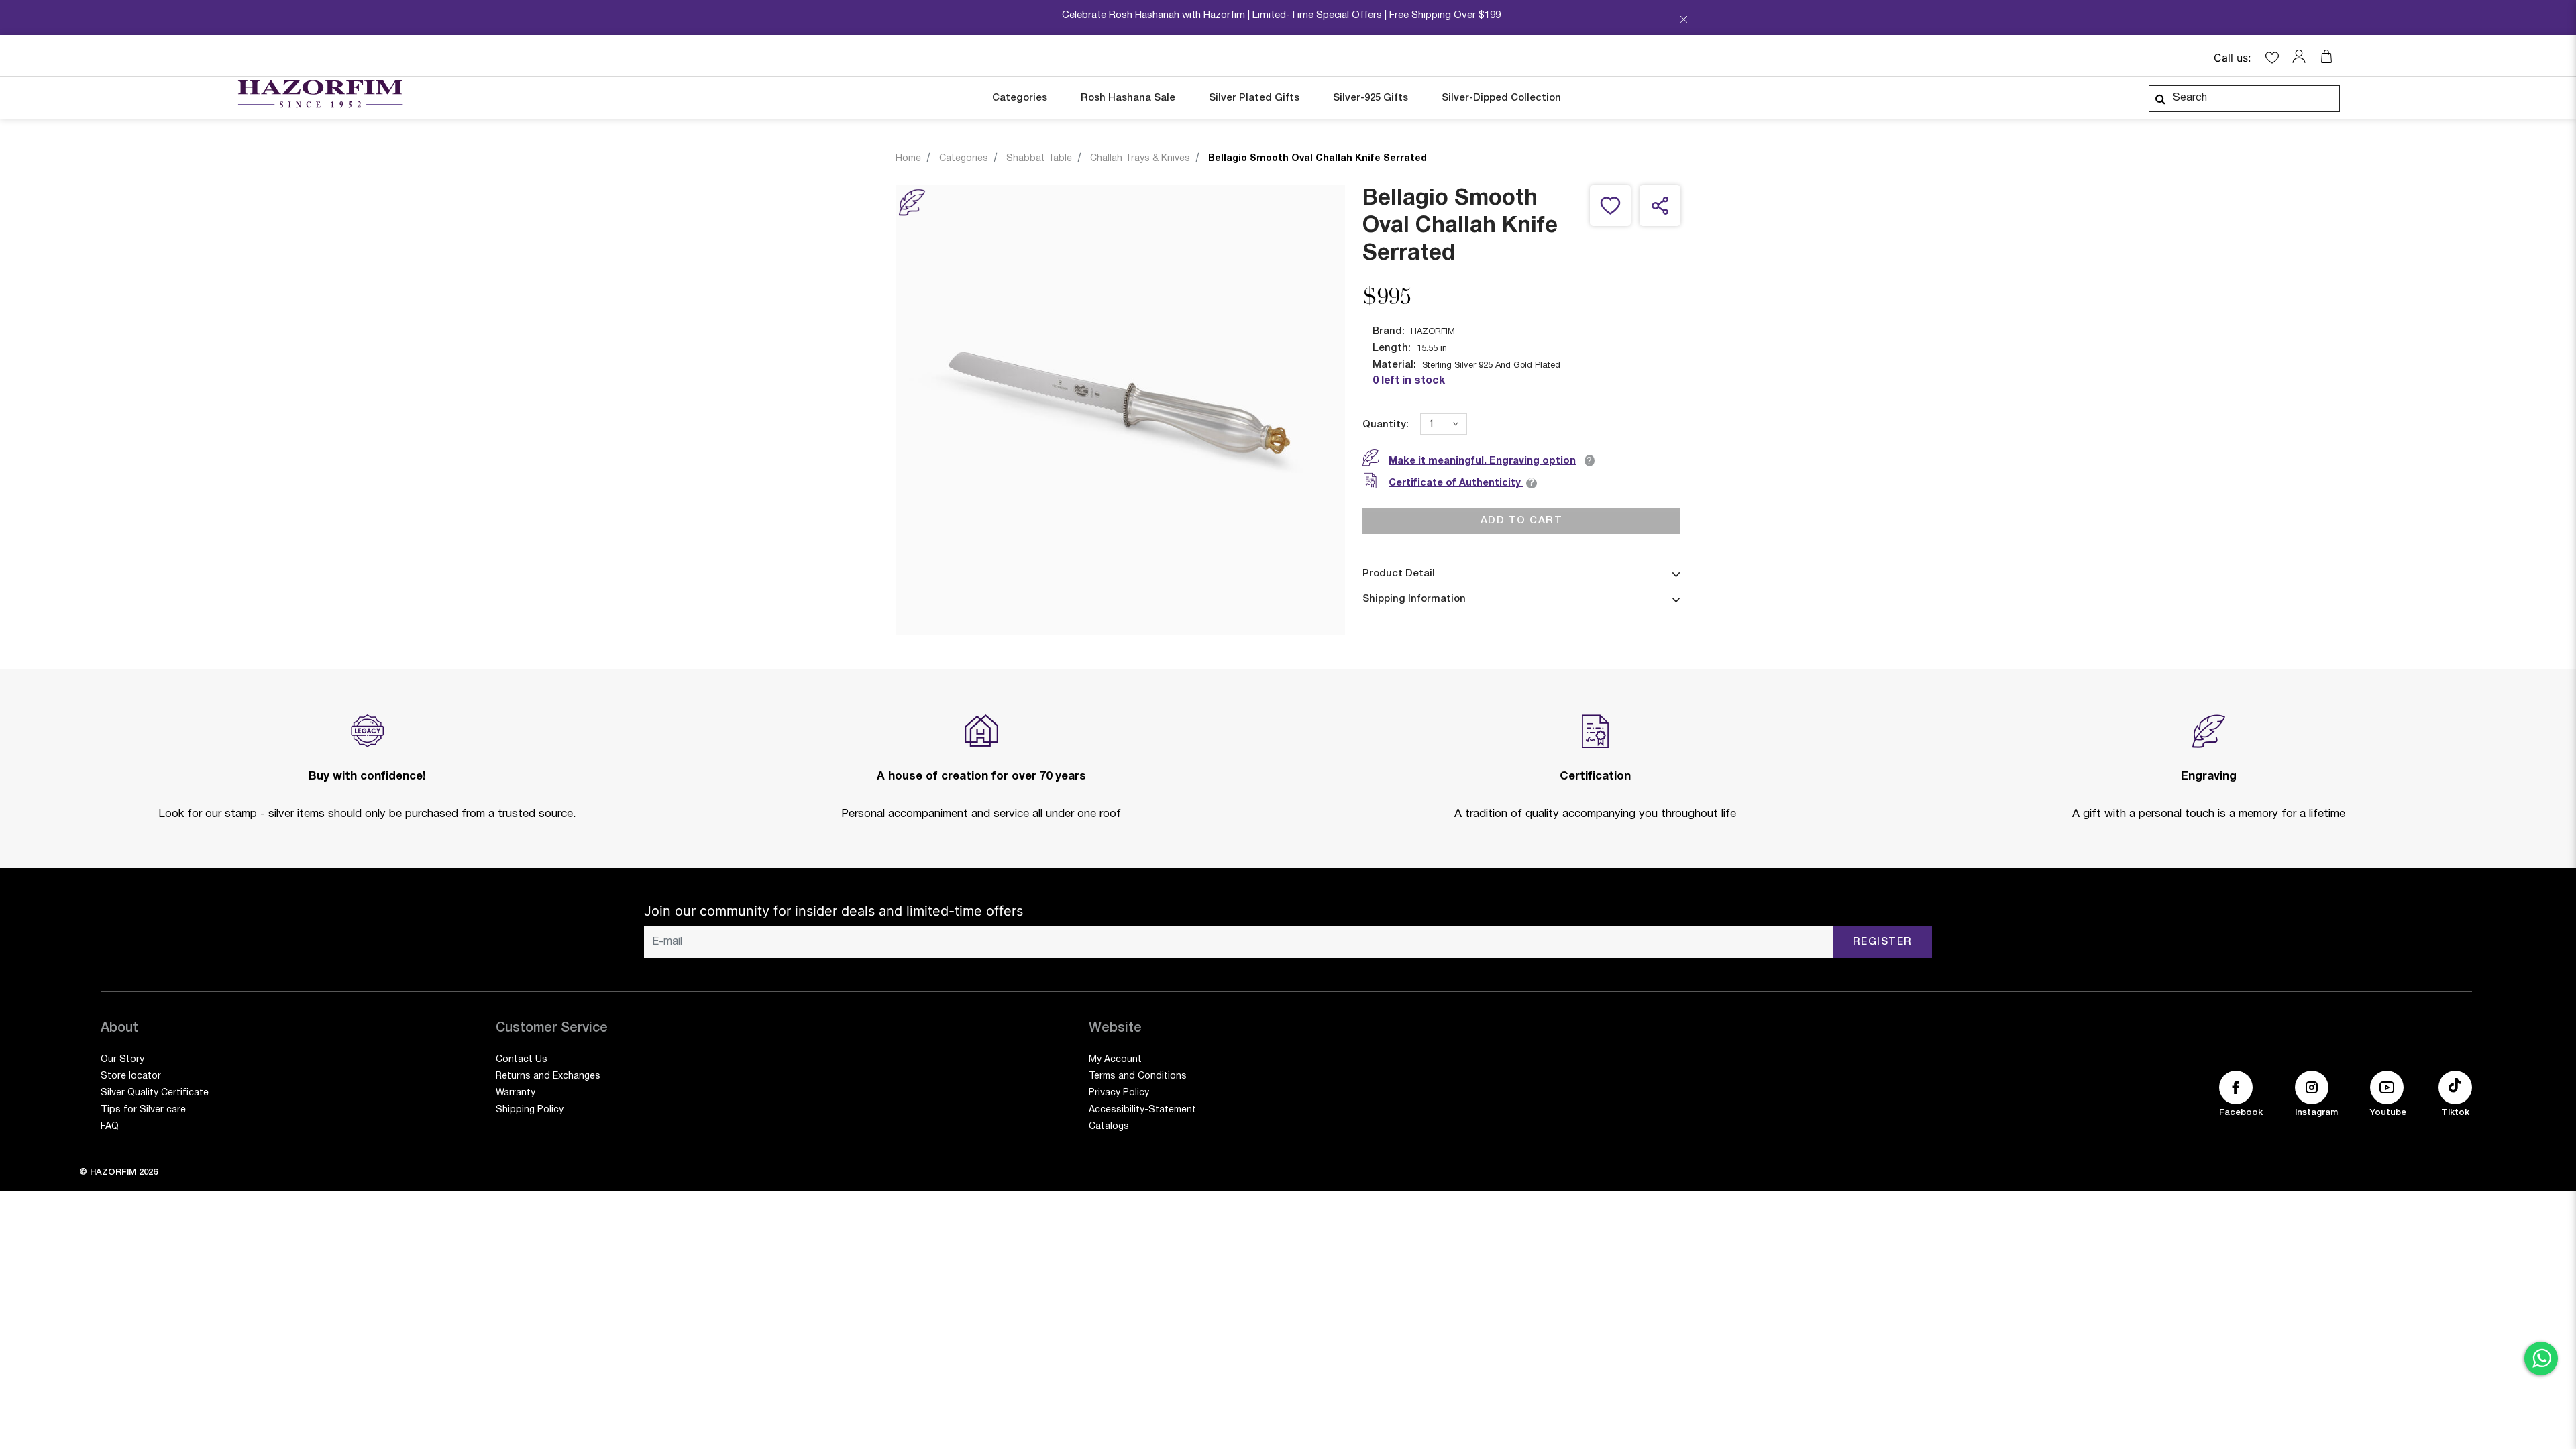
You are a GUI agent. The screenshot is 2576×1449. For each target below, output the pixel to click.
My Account (1115, 1060)
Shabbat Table (1039, 159)
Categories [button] (1020, 98)
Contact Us (522, 1060)
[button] (2302, 56)
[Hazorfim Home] (320, 94)
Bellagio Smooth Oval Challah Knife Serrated (1318, 159)
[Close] (1684, 21)
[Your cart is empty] (2326, 56)
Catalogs (1109, 1127)
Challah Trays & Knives (1140, 159)
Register (1883, 942)
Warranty (516, 1093)
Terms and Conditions (1138, 1076)
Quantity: (1386, 425)
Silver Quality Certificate (155, 1093)
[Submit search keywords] (2160, 99)
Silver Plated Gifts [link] (1254, 98)
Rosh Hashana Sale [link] (1128, 98)
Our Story (122, 1060)
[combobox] (2244, 99)
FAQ (110, 1127)
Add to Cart (1522, 521)
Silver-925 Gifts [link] (1371, 98)
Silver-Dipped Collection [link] (1501, 98)
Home (908, 159)
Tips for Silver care (143, 1110)
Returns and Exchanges (548, 1076)
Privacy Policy (1119, 1093)
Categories (964, 159)
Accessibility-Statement (1142, 1110)
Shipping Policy (530, 1110)
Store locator (131, 1076)
